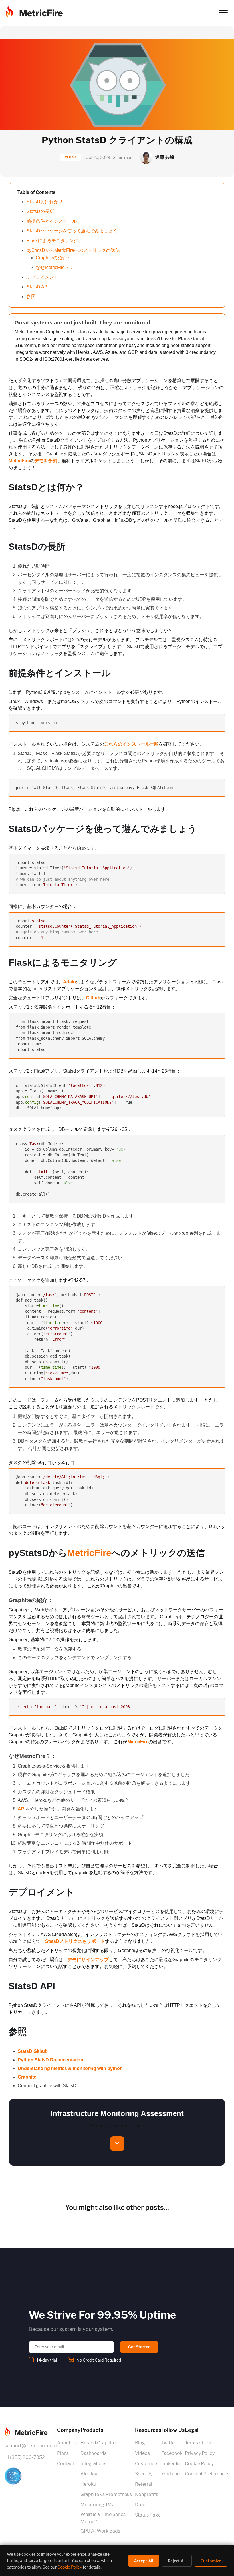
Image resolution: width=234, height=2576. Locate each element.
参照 (31, 297)
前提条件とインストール (52, 221)
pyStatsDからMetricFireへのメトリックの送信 (73, 250)
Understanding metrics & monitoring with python (70, 2068)
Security (144, 2474)
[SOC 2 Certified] (31, 2476)
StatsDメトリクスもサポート (75, 1941)
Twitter (169, 2443)
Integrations (93, 2464)
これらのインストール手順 (131, 744)
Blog (140, 2443)
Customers (147, 2464)
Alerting (89, 2474)
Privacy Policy (200, 2453)
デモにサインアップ (88, 1960)
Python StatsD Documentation (51, 2060)
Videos (142, 2453)
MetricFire (19, 461)
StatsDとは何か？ (45, 202)
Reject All (177, 2561)
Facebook (172, 2453)
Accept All (144, 2561)
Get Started (139, 2347)
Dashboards (93, 2453)
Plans (63, 2453)
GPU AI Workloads (100, 2531)
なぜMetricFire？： (55, 267)
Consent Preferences (207, 2474)
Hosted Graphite (98, 2443)
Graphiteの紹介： (53, 258)
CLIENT (70, 157)
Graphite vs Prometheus (106, 2494)
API (22, 1809)
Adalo (69, 982)
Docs (141, 2505)
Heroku (88, 2484)
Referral (144, 2484)
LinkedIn (171, 2464)
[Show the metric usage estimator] (117, 2144)
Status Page (148, 2515)
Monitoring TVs (97, 2505)
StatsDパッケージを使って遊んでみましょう (72, 231)
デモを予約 (46, 461)
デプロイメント (43, 277)
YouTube (171, 2474)
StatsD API (38, 287)
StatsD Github (33, 2051)
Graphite (27, 2077)
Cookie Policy (199, 2464)
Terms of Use (199, 2443)
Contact (66, 2464)
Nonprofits (147, 2494)
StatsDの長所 (40, 211)
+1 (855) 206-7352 (25, 2457)
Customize (211, 2561)
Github (93, 998)
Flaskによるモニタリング (53, 241)
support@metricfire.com (31, 2446)
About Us (67, 2443)
